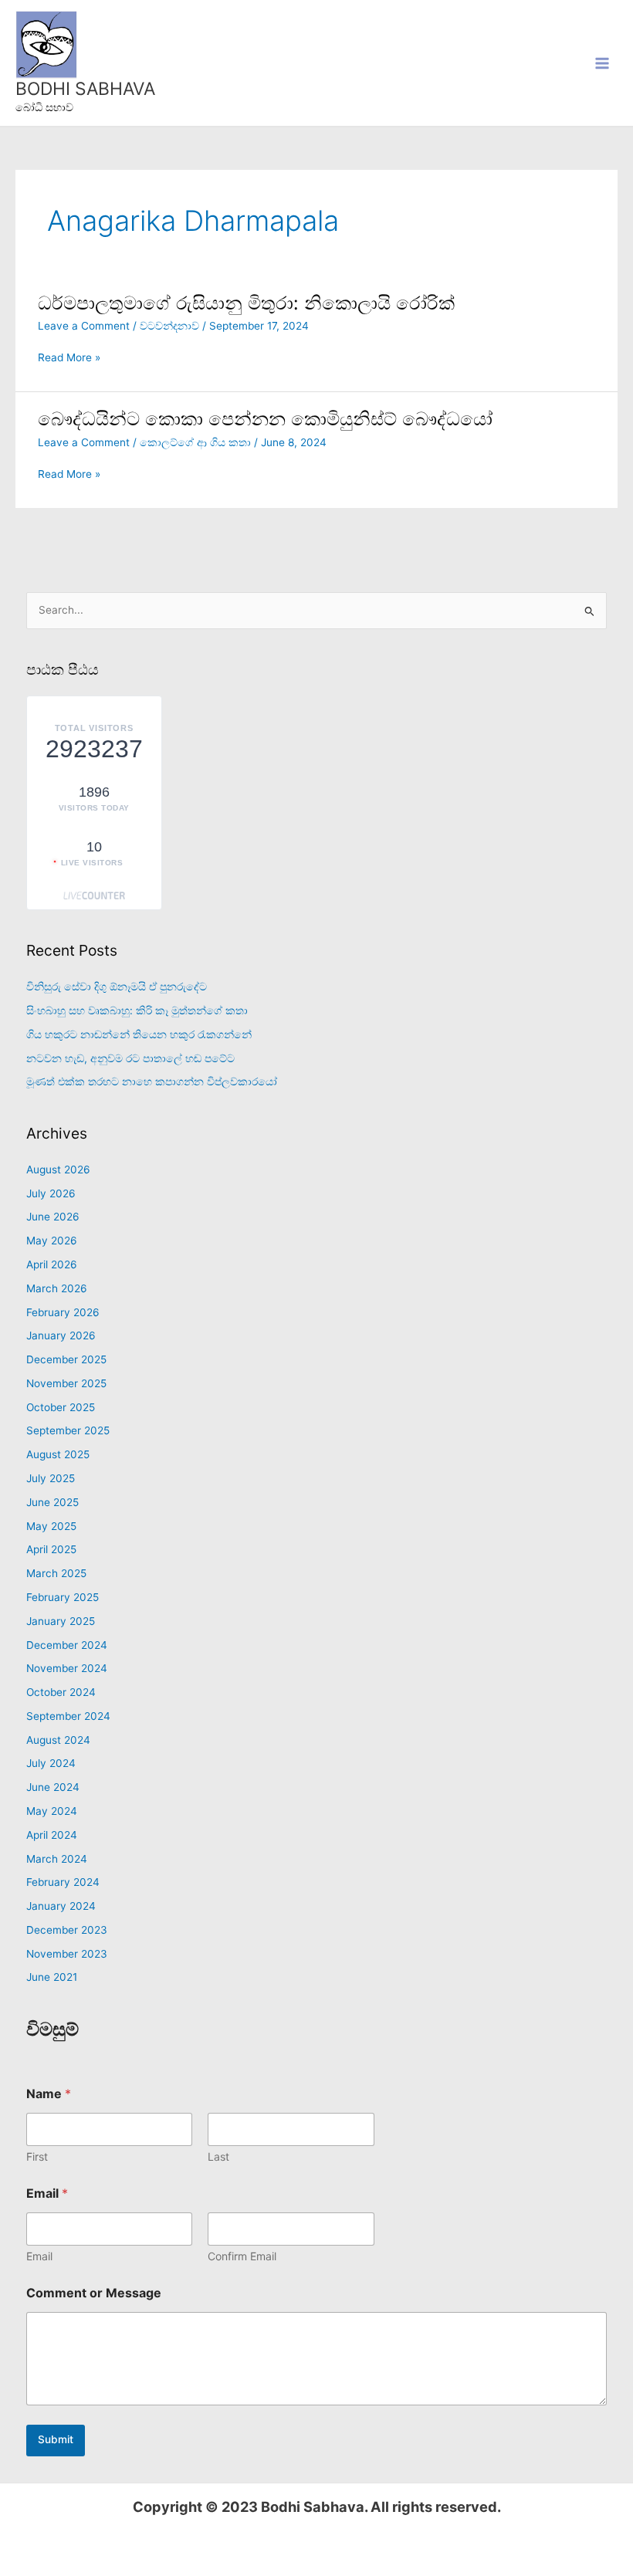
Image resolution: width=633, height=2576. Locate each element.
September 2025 (68, 1430)
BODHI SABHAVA (85, 89)
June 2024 (53, 1787)
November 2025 (66, 1383)
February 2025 (63, 1597)
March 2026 (57, 1288)
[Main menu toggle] (603, 63)
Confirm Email (242, 2256)
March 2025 (56, 1573)
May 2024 (52, 1811)
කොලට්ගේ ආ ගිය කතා (195, 442)
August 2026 (58, 1170)
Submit (56, 2439)
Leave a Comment (84, 326)
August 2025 (58, 1454)
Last (218, 2156)
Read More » (69, 358)
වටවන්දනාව (169, 326)
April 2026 (52, 1264)
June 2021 (52, 1977)
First (37, 2156)
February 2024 (63, 1882)
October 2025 (61, 1407)
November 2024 (67, 1668)
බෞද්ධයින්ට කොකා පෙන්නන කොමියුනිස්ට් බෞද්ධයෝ (265, 419)
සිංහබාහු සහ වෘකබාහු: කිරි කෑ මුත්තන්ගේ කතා (137, 1010)
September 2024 (68, 1716)
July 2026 (51, 1193)
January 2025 (61, 1621)
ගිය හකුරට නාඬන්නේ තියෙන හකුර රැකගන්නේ (139, 1034)
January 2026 (61, 1335)
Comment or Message (94, 2293)
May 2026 (52, 1241)
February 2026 (63, 1312)
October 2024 (61, 1692)
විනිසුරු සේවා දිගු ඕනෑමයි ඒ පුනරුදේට (117, 987)
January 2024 (61, 1906)
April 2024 (52, 1835)
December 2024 (67, 1645)
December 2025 (66, 1359)
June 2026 (53, 1217)
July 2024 (51, 1763)
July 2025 (51, 1478)
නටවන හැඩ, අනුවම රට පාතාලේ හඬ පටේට (130, 1058)
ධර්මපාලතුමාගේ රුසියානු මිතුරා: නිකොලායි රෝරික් (246, 303)
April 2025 (51, 1549)
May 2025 (51, 1526)
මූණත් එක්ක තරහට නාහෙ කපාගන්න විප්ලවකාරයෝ (152, 1082)
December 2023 (67, 1930)
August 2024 (58, 1740)
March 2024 (57, 1859)
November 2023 (67, 1954)
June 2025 (52, 1502)
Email (39, 2256)
